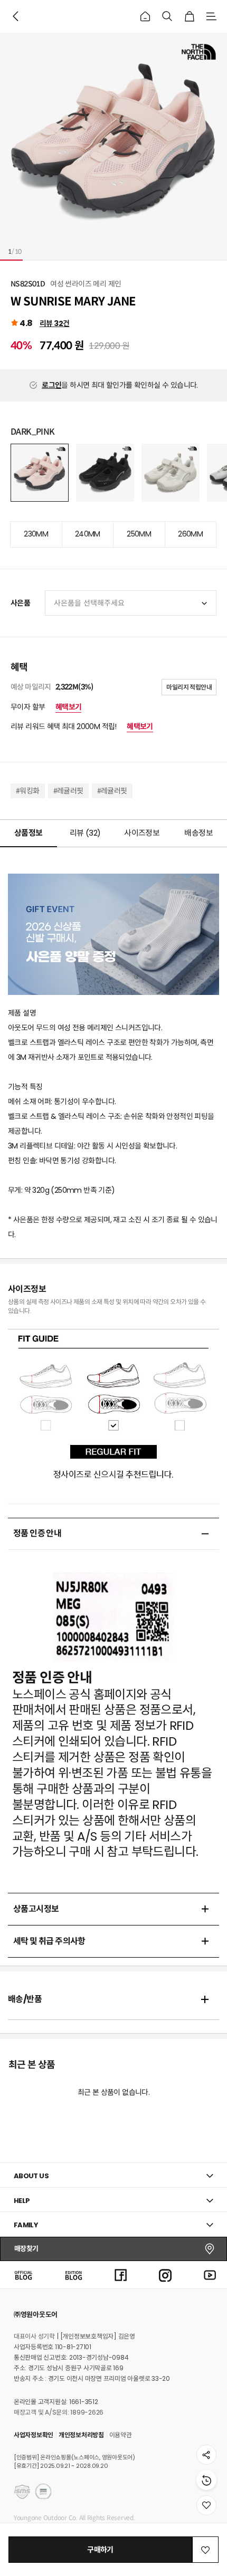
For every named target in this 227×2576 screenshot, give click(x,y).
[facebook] (121, 2275)
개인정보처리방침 (81, 2435)
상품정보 (29, 833)
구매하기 (100, 2550)
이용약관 (121, 2435)
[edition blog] (74, 2275)
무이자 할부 (46, 707)
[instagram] (165, 2275)
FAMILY (26, 2225)
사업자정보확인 (34, 2435)
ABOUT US (31, 2176)
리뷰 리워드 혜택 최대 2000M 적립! (82, 726)
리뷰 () (85, 833)
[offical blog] (23, 2275)
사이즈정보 (142, 833)
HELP (22, 2201)
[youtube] (210, 2275)
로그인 (51, 385)
